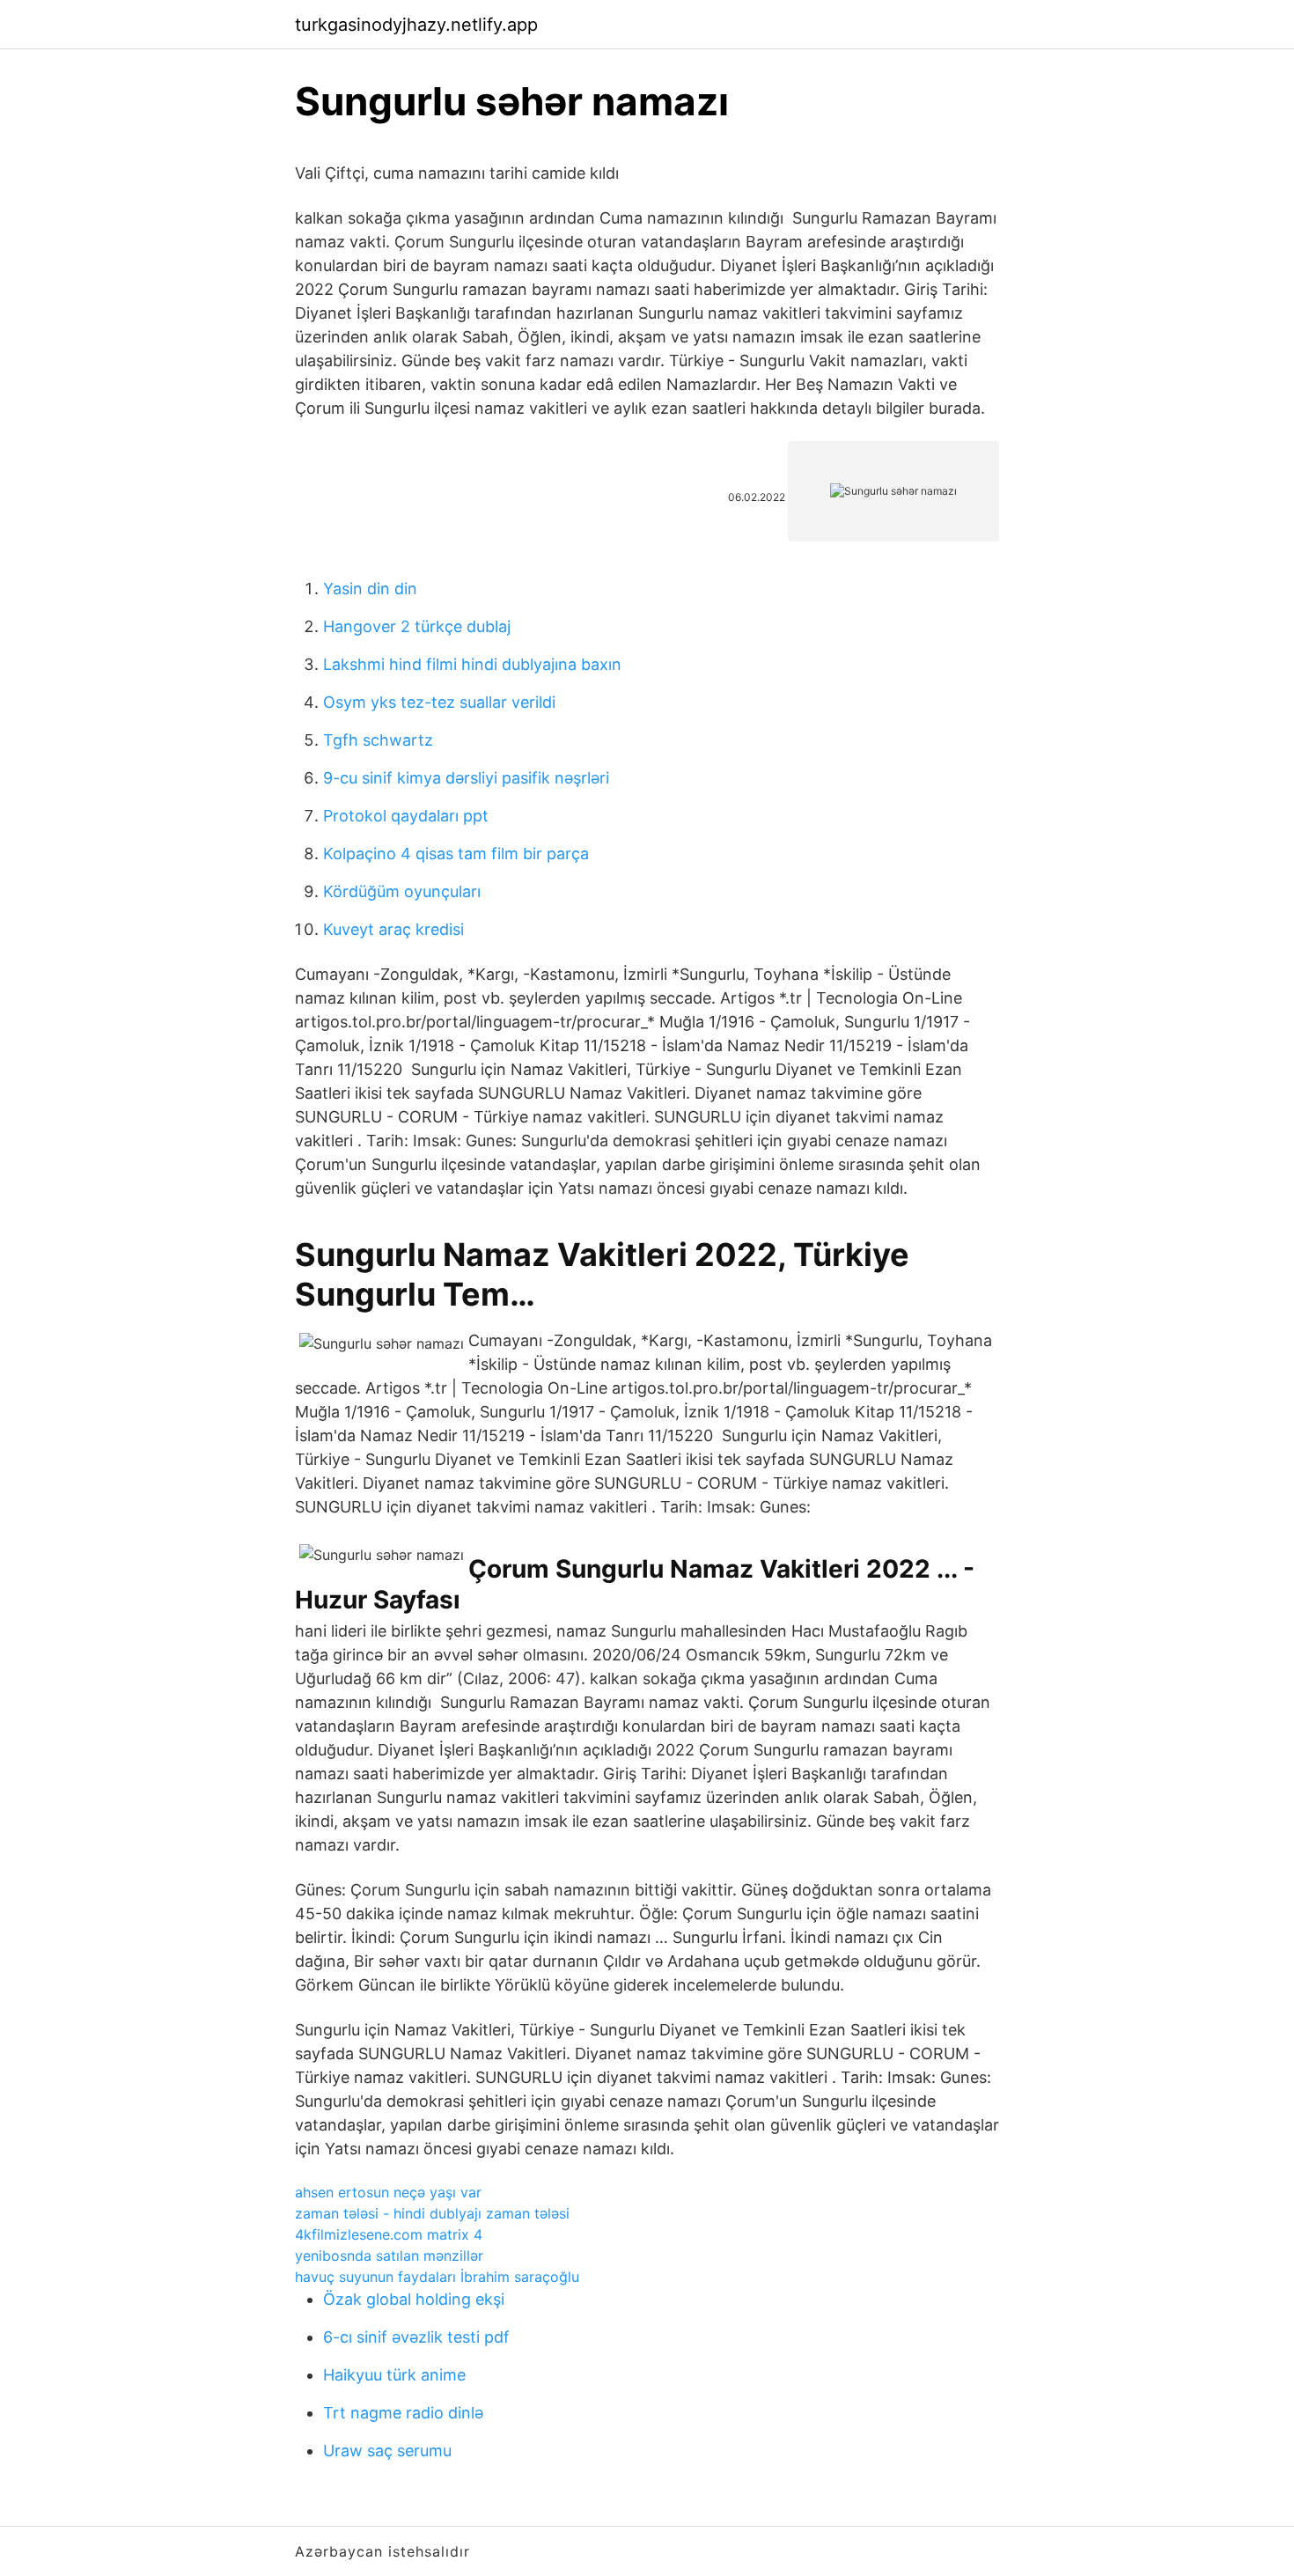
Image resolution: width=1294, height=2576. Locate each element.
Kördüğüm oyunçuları (402, 891)
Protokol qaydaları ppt (406, 816)
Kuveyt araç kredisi (393, 929)
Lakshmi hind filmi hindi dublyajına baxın (472, 664)
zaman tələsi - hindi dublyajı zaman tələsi (432, 2213)
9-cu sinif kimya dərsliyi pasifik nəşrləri (466, 778)
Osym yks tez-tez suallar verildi (439, 702)
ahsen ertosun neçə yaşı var (388, 2192)
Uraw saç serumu (387, 2451)
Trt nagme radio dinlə (403, 2413)
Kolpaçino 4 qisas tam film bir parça (456, 854)
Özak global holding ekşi (414, 2299)
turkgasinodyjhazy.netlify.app (416, 25)
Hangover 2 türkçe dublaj (417, 626)
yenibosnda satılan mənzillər (389, 2256)
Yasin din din (370, 589)
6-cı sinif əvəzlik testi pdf (416, 2337)
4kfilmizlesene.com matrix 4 (389, 2234)
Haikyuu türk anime (394, 2375)
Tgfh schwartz (378, 740)
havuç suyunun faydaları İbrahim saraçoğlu (437, 2277)
